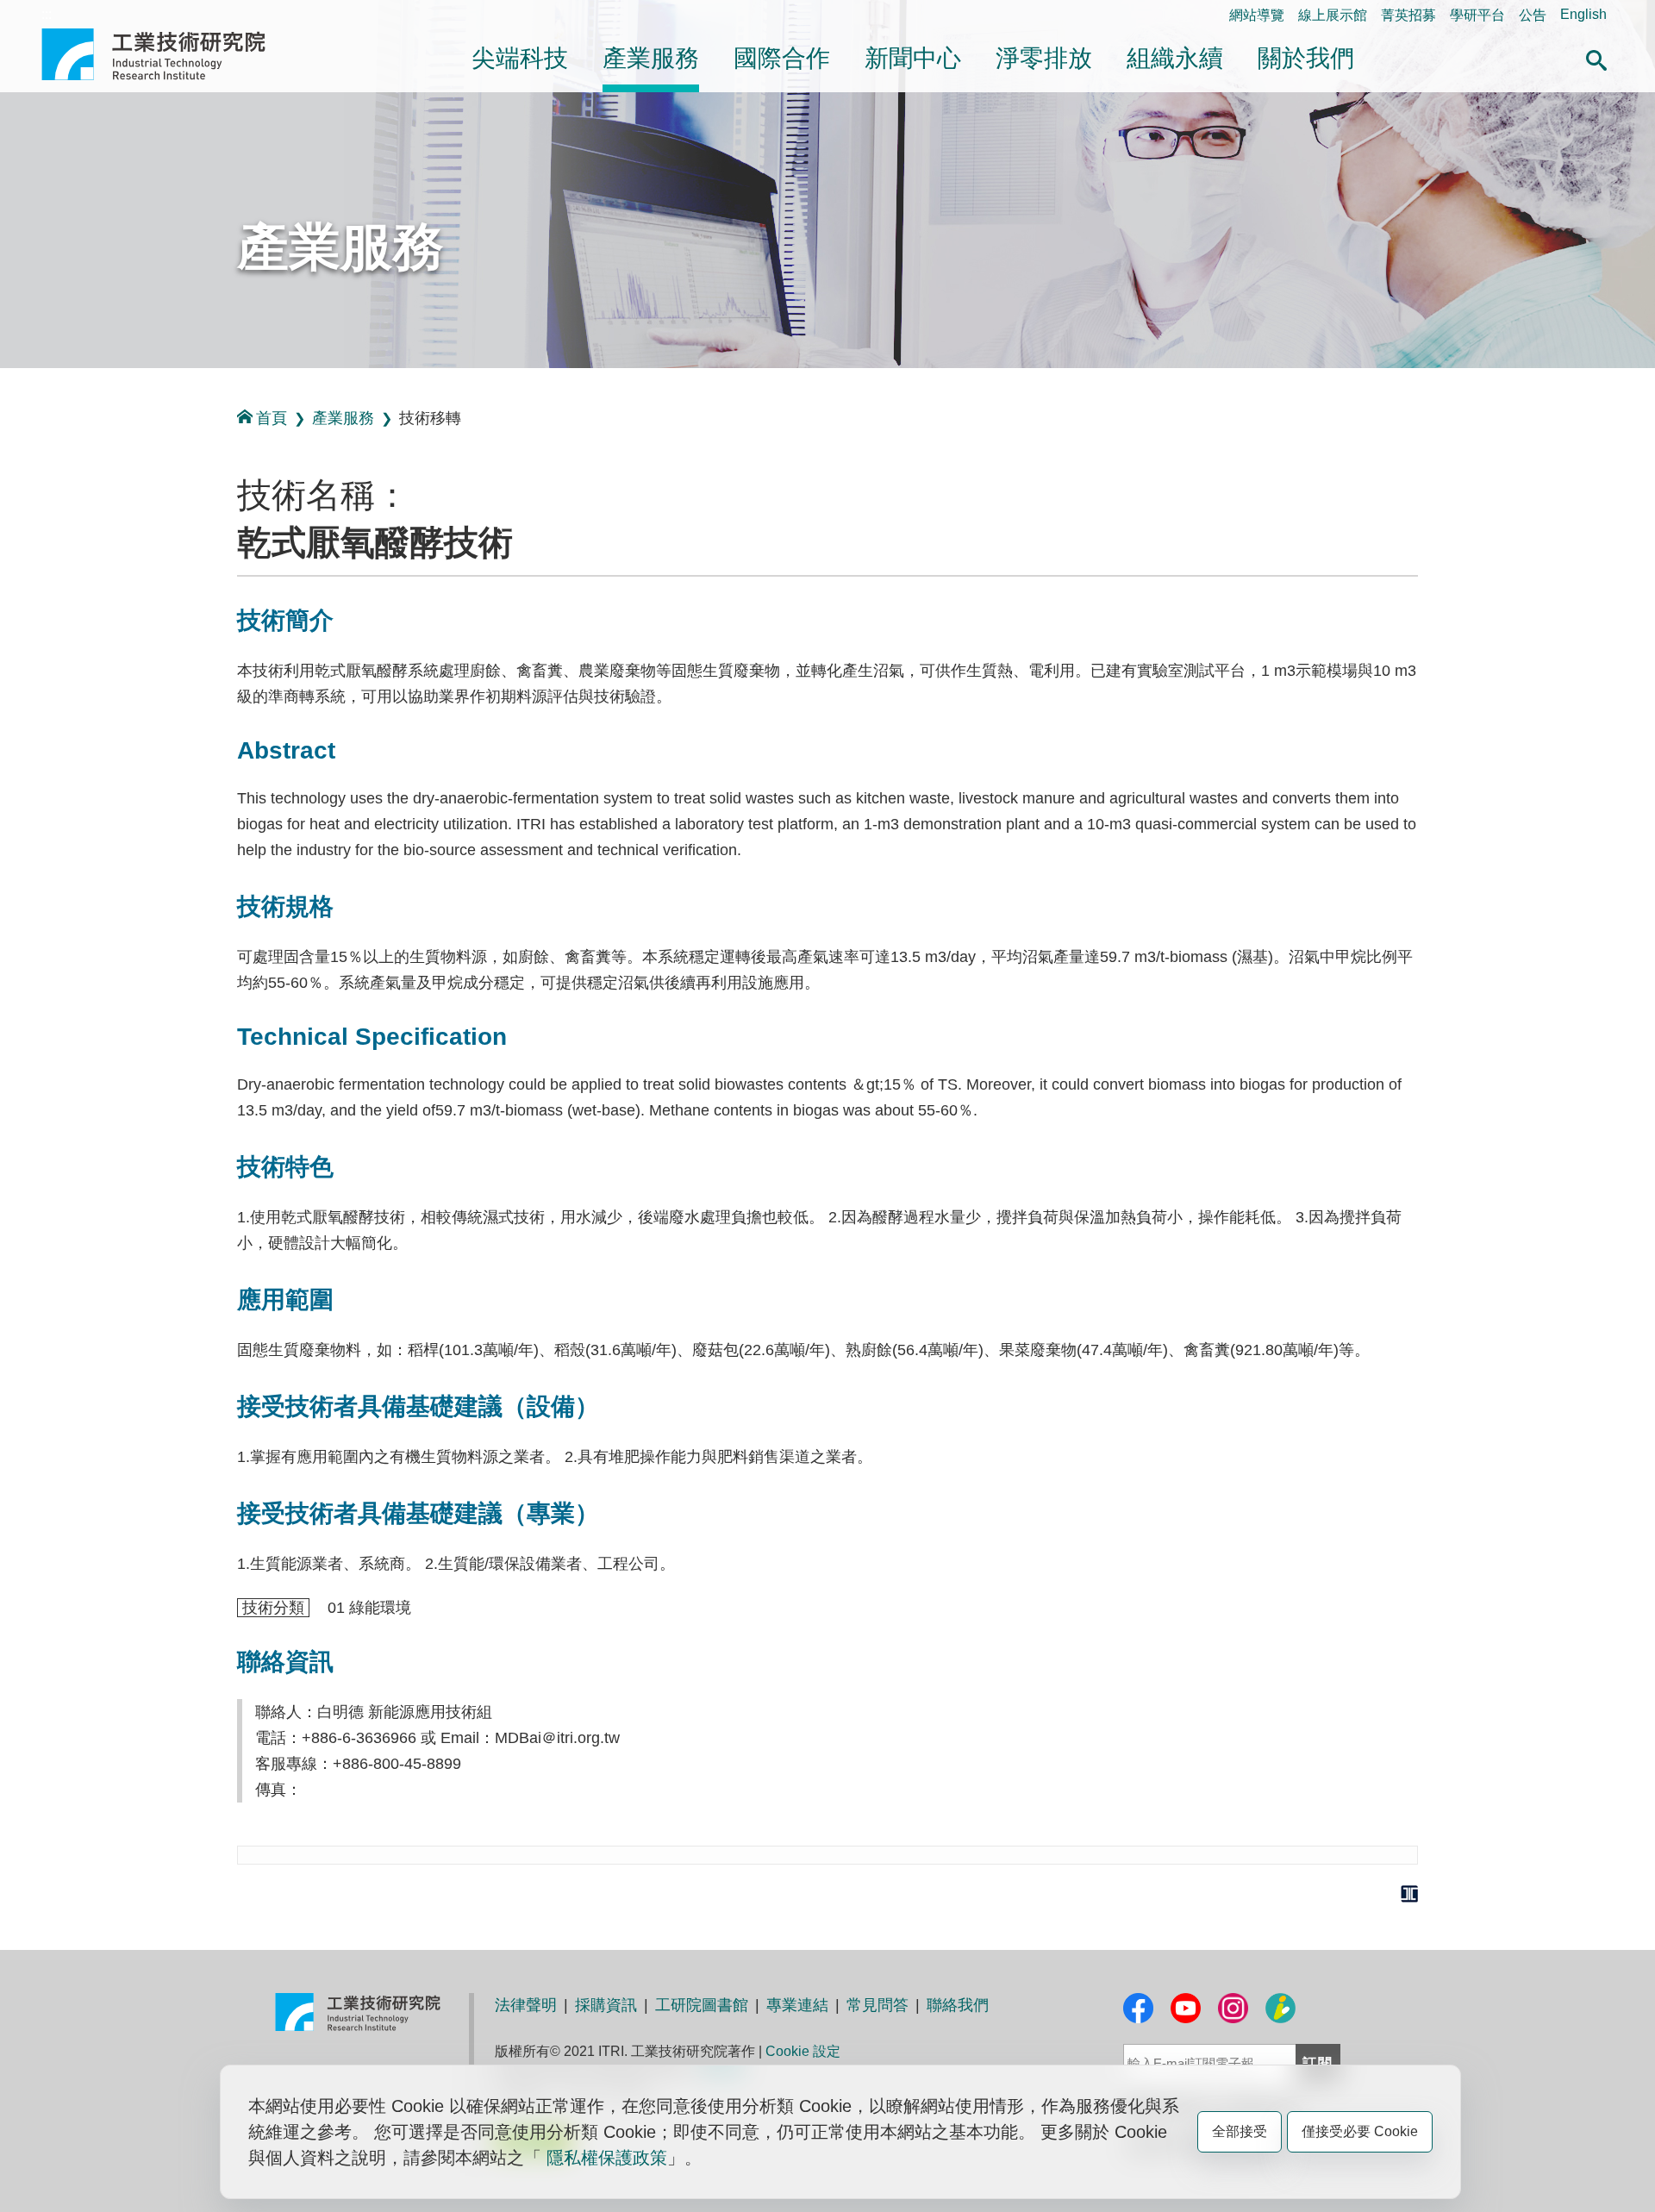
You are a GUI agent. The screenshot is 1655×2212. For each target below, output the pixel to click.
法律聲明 (526, 2005)
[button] (1596, 58)
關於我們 (1306, 58)
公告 (1533, 15)
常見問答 (877, 2005)
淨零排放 (1044, 58)
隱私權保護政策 (607, 2158)
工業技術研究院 (165, 54)
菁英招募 (1408, 15)
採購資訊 (606, 2005)
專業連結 (797, 2005)
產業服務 (651, 58)
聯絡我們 (958, 2005)
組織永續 (1175, 58)
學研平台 (1477, 15)
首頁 (272, 418)
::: (47, 14)
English (1583, 14)
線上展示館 (1333, 15)
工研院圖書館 (702, 2005)
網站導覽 (1257, 15)
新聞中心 (913, 58)
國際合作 (782, 58)
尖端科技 (520, 58)
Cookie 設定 (803, 2051)
